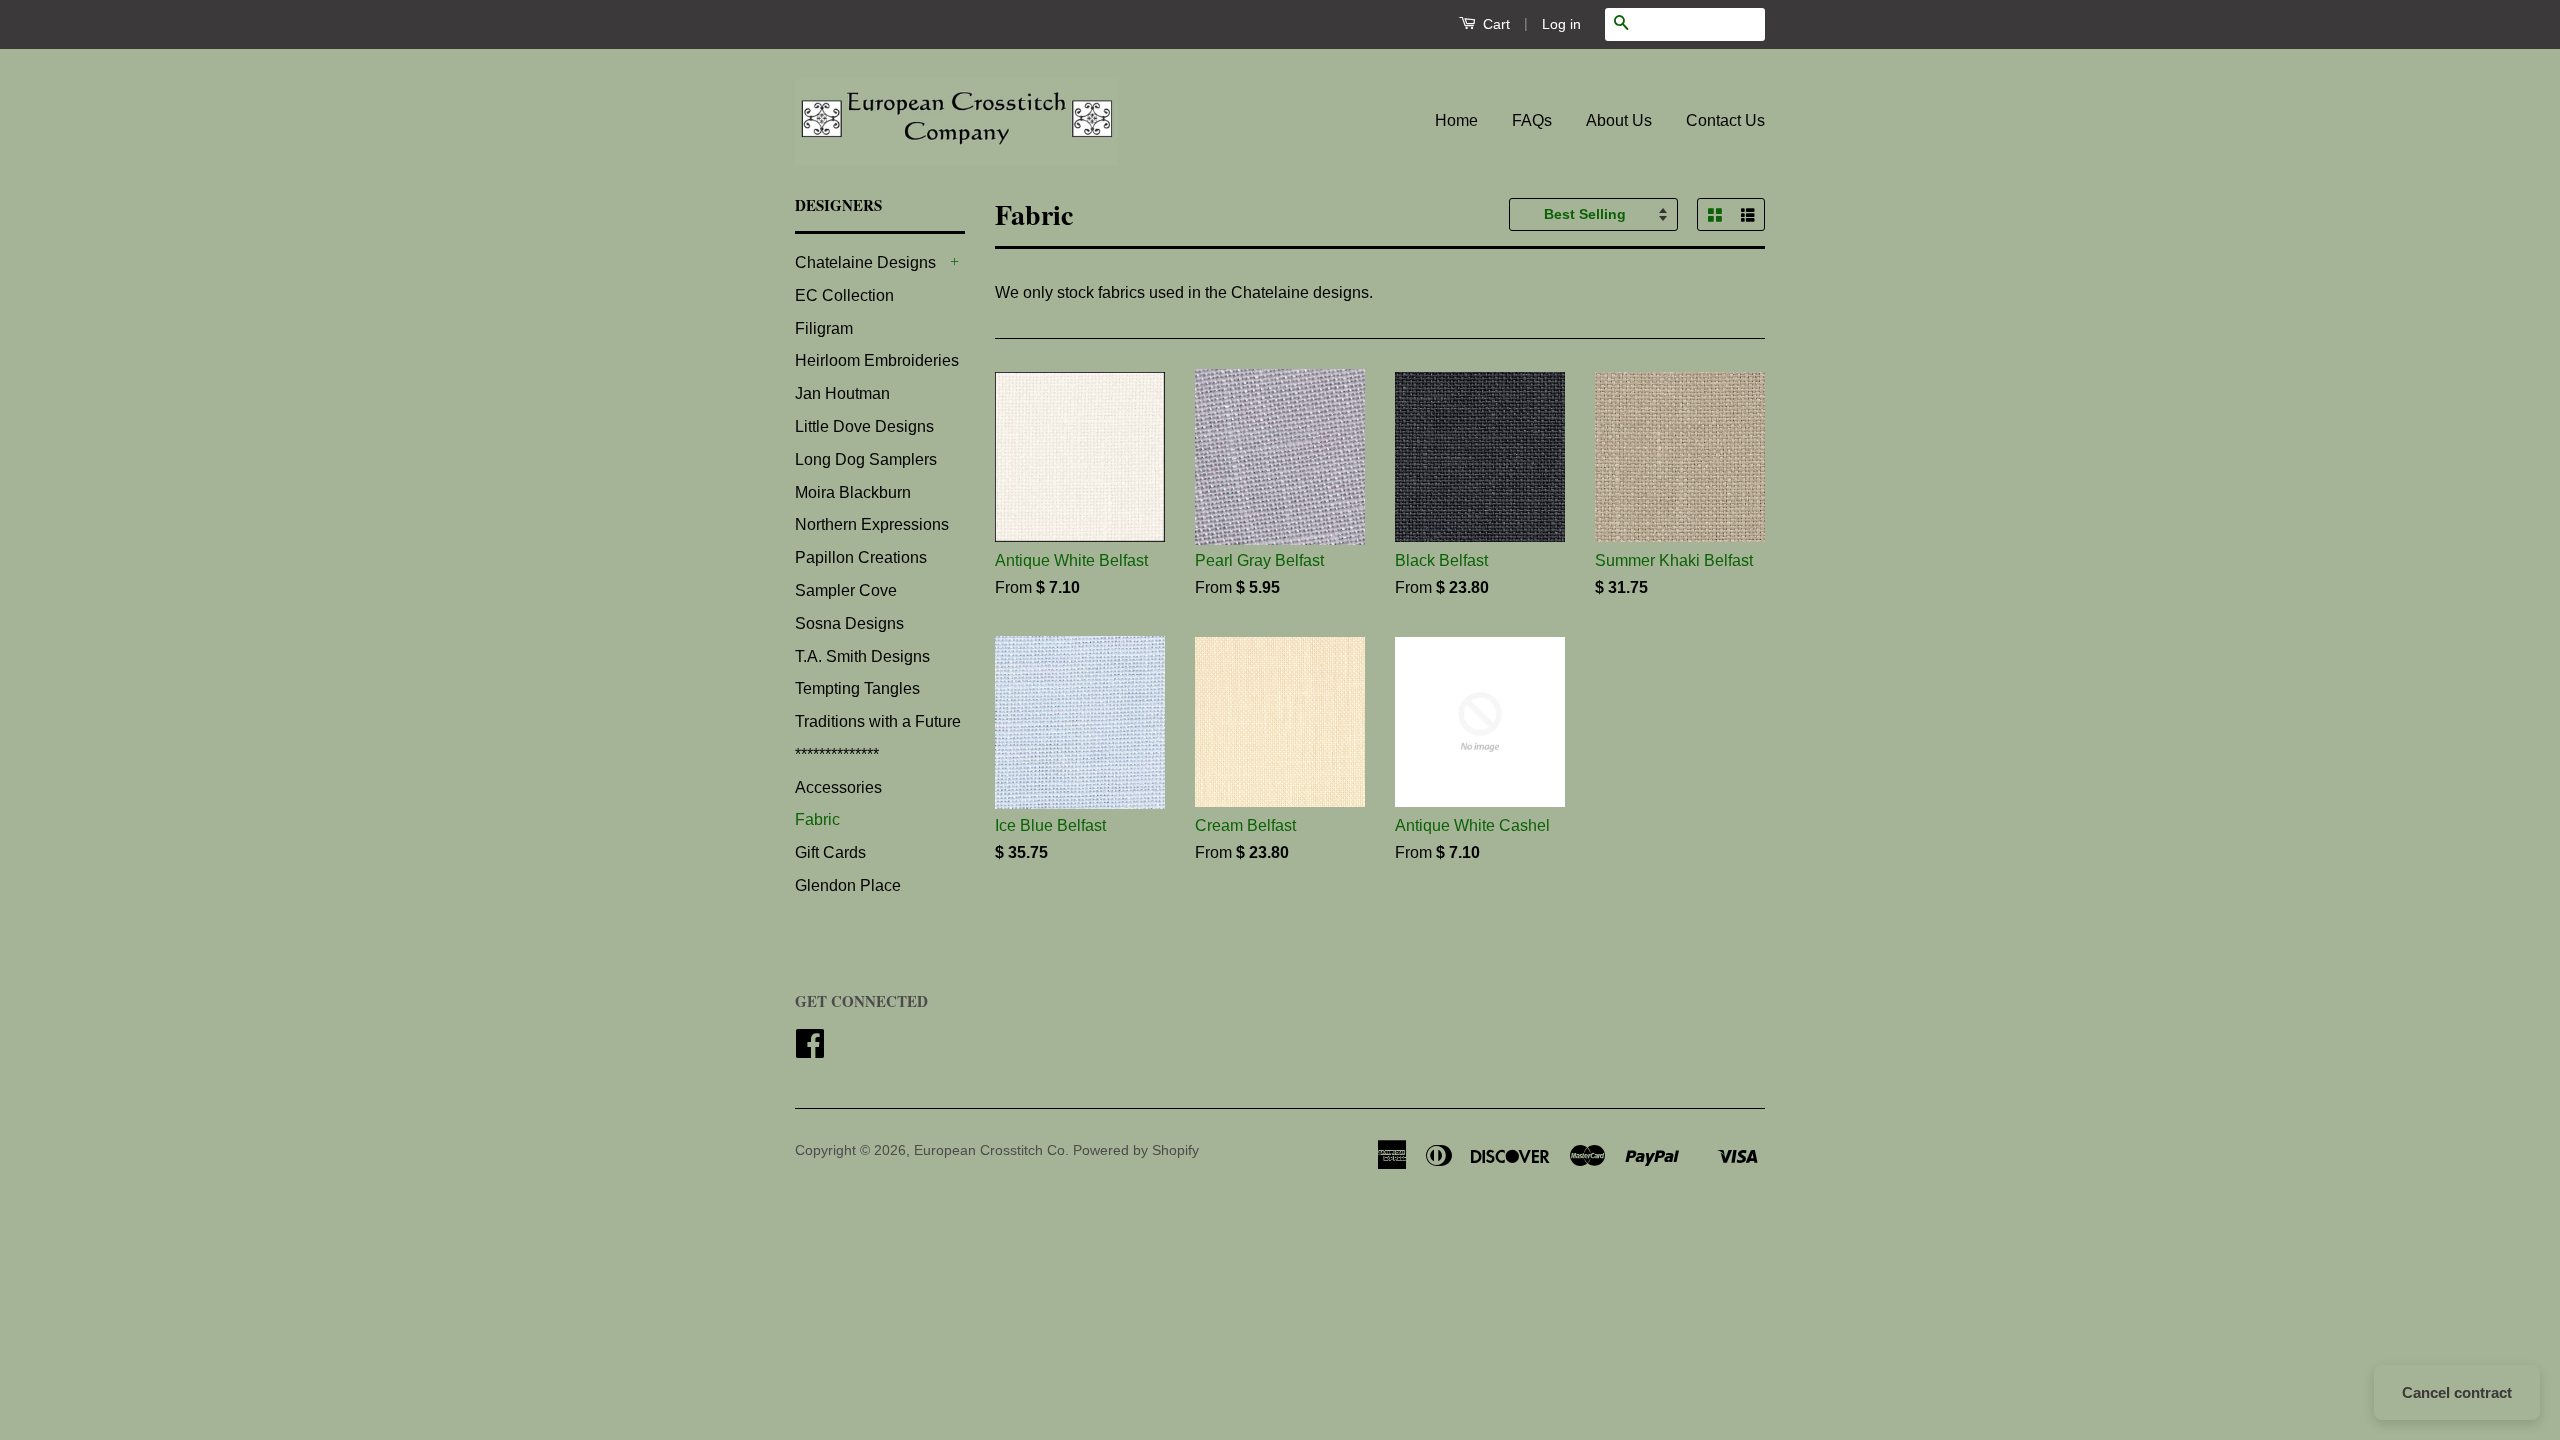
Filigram (824, 328)
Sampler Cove (846, 590)
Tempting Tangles (857, 688)
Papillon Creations (861, 557)
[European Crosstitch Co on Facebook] (810, 1050)
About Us (1619, 120)
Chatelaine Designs (865, 262)
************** (837, 754)
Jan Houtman (842, 393)
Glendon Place (848, 885)
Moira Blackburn (853, 492)
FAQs (1532, 120)
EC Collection (844, 295)
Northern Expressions (872, 524)
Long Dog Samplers (866, 459)
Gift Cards (830, 852)
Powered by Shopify (1136, 1150)
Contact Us (1725, 120)
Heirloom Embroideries (877, 360)
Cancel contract (2457, 1392)
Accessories (838, 787)
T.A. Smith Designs (862, 656)
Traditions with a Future (878, 721)
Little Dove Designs (864, 426)
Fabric (817, 819)
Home (1456, 120)
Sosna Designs (849, 623)
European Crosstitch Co (989, 1150)
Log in (1561, 24)
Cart (1494, 24)
